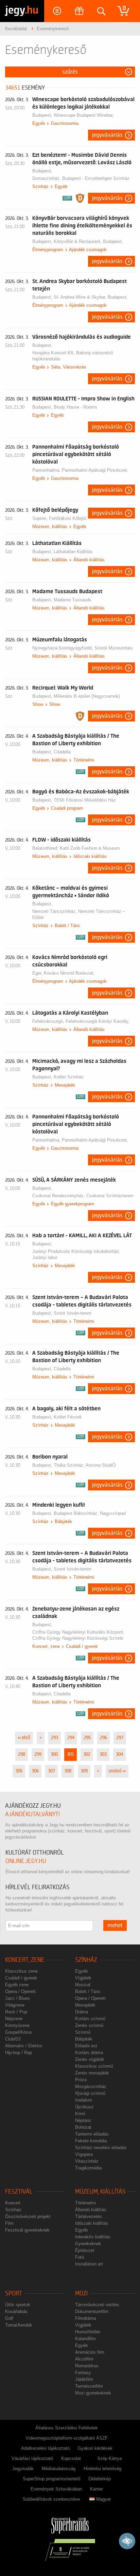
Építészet (85, 2250)
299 (38, 1754)
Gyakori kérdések (95, 2448)
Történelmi (84, 760)
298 (22, 1754)
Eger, (38, 973)
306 (35, 1771)
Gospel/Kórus (19, 2032)
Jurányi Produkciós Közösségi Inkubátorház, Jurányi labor (76, 1254)
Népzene (14, 2019)
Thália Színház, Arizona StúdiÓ (85, 1465)
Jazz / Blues (17, 1998)
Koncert (13, 2203)
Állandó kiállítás (89, 560)
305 (19, 1771)
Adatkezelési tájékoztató (45, 2448)
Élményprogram (48, 250)
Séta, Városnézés (69, 367)
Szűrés (70, 72)
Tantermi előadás (92, 2134)
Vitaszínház (87, 2161)
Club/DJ (13, 2039)
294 (71, 1738)
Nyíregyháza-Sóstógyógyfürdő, (63, 648)
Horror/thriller (88, 2332)
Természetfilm (89, 2386)
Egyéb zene (17, 1985)
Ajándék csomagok (88, 250)
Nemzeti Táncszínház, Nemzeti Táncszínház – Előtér (79, 914)
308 (68, 1771)
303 (103, 1754)
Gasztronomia (65, 123)
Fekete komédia (91, 2141)
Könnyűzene (17, 2025)
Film (9, 2223)
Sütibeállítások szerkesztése (51, 2499)
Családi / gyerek (82, 1646)
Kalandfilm (85, 2339)
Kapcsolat (71, 2458)
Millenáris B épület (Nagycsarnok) (87, 696)
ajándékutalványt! (32, 1814)
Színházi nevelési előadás (101, 2148)
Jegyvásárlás (107, 135)
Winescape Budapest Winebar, (84, 115)
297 (120, 1738)
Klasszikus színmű (94, 2066)
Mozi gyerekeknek (93, 2393)
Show (38, 704)
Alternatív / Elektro (24, 2046)
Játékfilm (84, 2379)
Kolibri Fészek (68, 1417)
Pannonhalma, (47, 470)
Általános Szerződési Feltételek (67, 2428)
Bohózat (83, 2127)
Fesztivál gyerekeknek (27, 2230)
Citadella (62, 752)
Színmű (83, 2032)
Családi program (67, 808)
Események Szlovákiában (56, 2489)
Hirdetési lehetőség (102, 2469)
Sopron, (41, 518)
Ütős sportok (18, 2305)
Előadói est (86, 2046)
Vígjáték (83, 1978)
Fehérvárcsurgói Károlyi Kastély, (98, 1021)
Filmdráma (85, 2318)
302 (87, 1754)
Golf (9, 2318)
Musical (83, 1985)
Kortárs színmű (90, 2019)
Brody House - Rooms (75, 407)
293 (55, 1738)
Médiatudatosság (59, 2469)
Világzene (15, 2005)
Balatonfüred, (46, 848)
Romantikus (87, 2366)
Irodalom (84, 2100)
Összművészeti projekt (28, 2216)
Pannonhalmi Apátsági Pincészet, (95, 470)
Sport (14, 2293)
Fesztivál (19, 2192)
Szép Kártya (109, 2458)
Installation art (89, 2264)
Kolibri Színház (69, 1077)
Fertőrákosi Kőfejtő (68, 518)
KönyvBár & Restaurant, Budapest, (88, 241)
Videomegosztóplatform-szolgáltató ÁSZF (67, 2438)
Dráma (82, 2012)
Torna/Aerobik (19, 2325)
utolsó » (117, 1771)
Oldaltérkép (100, 2479)
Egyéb (39, 123)
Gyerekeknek (88, 2244)
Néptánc (83, 2120)
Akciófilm (84, 2359)
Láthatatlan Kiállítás (73, 552)
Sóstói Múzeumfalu (113, 648)
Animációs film (90, 2352)
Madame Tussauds (73, 600)
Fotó (80, 2257)
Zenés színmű (89, 2025)
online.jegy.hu (26, 1861)
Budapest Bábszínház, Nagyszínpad (90, 1513)
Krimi (80, 2114)
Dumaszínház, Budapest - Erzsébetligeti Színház (81, 178)
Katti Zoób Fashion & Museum (90, 848)
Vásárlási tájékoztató (32, 2458)
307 (51, 1771)
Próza (81, 2080)
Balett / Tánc (67, 926)
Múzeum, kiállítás (50, 527)
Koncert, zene (46, 1646)
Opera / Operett (20, 1991)
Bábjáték (63, 1521)
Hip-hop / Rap (19, 2053)
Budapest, (43, 115)
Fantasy (83, 2373)
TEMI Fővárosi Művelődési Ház (85, 800)
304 (119, 1754)
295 (87, 1738)
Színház (40, 186)
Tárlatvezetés (89, 2216)
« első (24, 1738)
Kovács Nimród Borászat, (69, 973)
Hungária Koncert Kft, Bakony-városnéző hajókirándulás (73, 356)
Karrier (97, 2489)
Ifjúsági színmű (90, 2093)
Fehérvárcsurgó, (49, 1021)
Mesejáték (65, 1085)
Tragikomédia (88, 2168)
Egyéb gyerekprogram (73, 1204)
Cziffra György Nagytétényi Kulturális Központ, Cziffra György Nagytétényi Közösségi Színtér (78, 1635)
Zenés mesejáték (92, 2073)
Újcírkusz (84, 2107)
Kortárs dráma (89, 2053)
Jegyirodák (23, 2469)
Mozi (81, 2293)
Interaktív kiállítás (93, 2237)
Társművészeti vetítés (97, 2305)
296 (103, 1738)
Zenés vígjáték (90, 2059)
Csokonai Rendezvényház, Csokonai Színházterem (83, 1196)
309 (84, 1771)
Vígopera (84, 2154)
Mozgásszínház (91, 2086)
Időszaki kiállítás (90, 856)
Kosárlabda (16, 2311)
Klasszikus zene (21, 1971)
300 (54, 1754)
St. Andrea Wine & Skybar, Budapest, (91, 297)
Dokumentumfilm (92, 2311)
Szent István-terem (73, 1313)
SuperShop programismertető (51, 2479)
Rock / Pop (16, 2012)
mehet (115, 1925)
